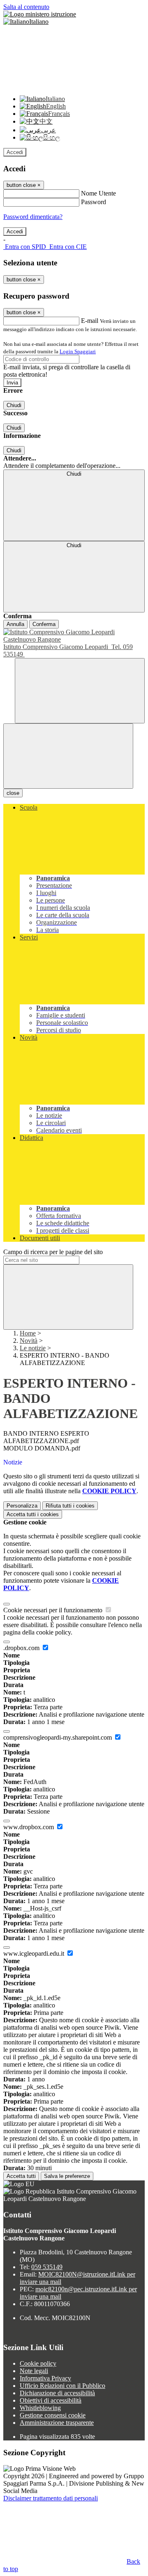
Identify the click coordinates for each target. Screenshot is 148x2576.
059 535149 (47, 2267)
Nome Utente (98, 193)
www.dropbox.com (29, 1827)
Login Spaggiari (78, 351)
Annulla (15, 624)
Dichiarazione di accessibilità (57, 2393)
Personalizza (22, 1506)
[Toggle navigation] (68, 756)
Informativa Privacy (45, 2378)
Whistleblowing (40, 2408)
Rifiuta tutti (70, 1506)
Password (94, 202)
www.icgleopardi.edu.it (35, 1953)
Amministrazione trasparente (57, 2423)
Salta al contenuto (26, 7)
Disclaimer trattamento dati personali (51, 2498)
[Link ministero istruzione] (40, 14)
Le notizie (33, 1348)
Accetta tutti (33, 1514)
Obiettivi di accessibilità (51, 2400)
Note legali (34, 2371)
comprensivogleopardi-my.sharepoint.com (58, 1737)
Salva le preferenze (67, 2176)
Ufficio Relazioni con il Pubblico (62, 2386)
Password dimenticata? (33, 217)
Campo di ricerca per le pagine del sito (53, 1252)
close (13, 793)
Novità (29, 1341)
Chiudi (14, 405)
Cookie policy (38, 2363)
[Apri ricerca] (80, 691)
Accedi (15, 152)
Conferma (44, 624)
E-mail (90, 321)
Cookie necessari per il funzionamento (54, 1610)
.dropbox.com (22, 1648)
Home (28, 1333)
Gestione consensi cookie (53, 2415)
